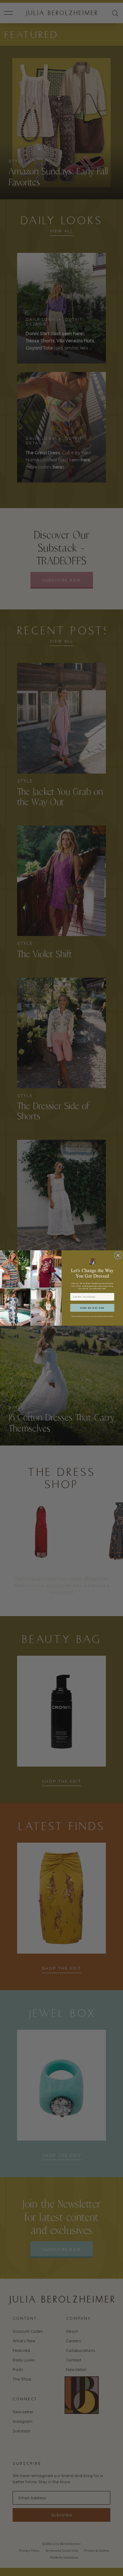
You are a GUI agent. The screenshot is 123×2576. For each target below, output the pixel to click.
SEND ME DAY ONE (92, 1308)
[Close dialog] (118, 1255)
